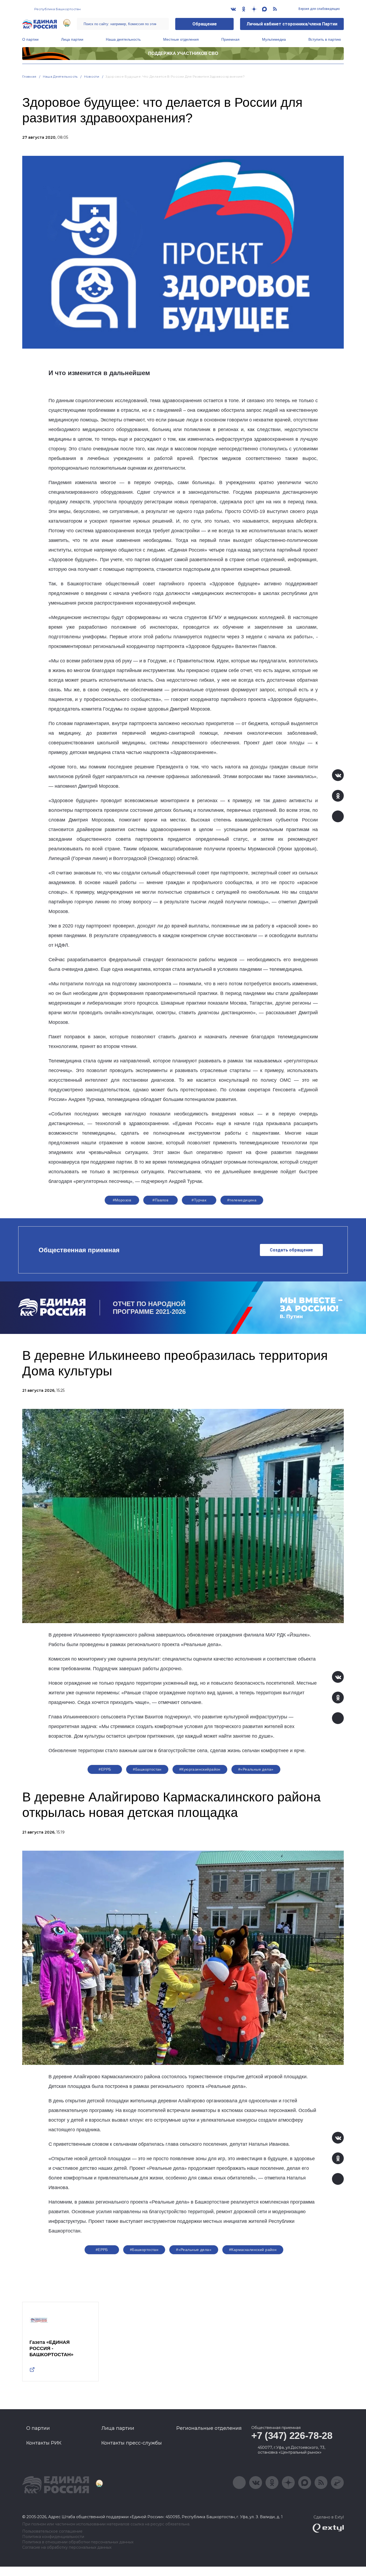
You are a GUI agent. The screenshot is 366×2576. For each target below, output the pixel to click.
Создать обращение (291, 1250)
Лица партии (72, 39)
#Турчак (199, 1200)
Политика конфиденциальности (53, 2537)
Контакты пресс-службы (132, 2443)
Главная (29, 76)
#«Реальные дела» (256, 1769)
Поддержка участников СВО (183, 53)
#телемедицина (242, 1200)
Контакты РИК (44, 2443)
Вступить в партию (325, 39)
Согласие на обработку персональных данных (67, 2547)
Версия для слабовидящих (319, 9)
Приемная (230, 39)
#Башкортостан (147, 1769)
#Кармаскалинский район (253, 2250)
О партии (30, 39)
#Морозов (122, 1200)
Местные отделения (181, 39)
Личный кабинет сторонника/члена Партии (292, 24)
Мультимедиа (274, 39)
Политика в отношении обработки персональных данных (78, 2542)
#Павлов (160, 1200)
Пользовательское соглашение (52, 2531)
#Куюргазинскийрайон (200, 1769)
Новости (92, 76)
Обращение (205, 24)
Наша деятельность (123, 39)
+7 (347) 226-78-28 (292, 2436)
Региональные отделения (209, 2428)
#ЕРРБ (105, 1769)
